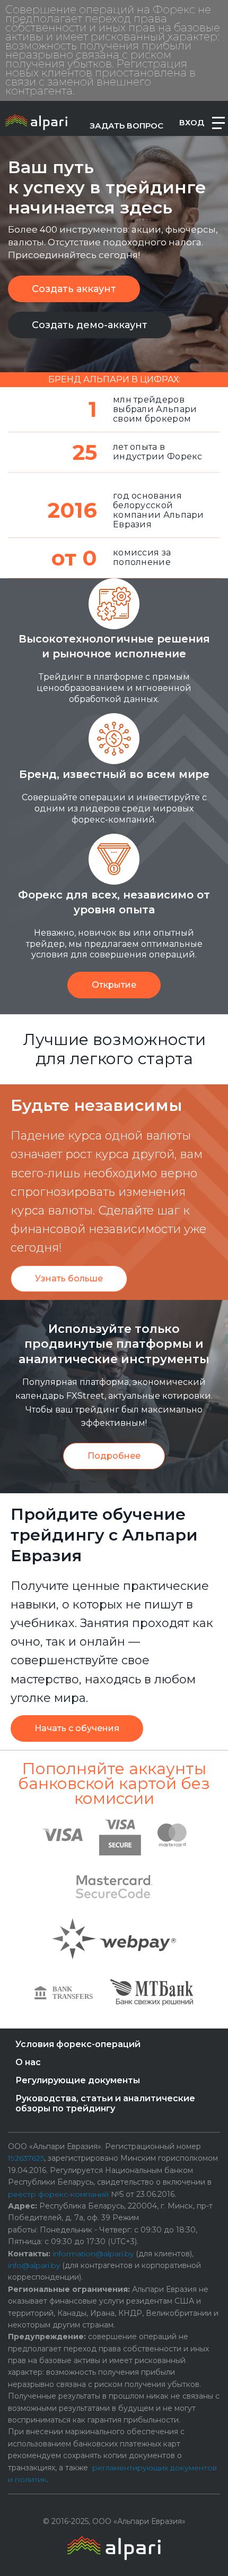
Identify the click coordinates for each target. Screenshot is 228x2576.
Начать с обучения (77, 1728)
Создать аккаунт (74, 289)
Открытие (114, 985)
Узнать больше (69, 1278)
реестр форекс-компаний (58, 2194)
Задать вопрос (126, 126)
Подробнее (114, 1456)
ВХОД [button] (192, 122)
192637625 (26, 2158)
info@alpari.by (34, 2265)
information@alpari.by (93, 2254)
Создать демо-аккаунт (90, 325)
